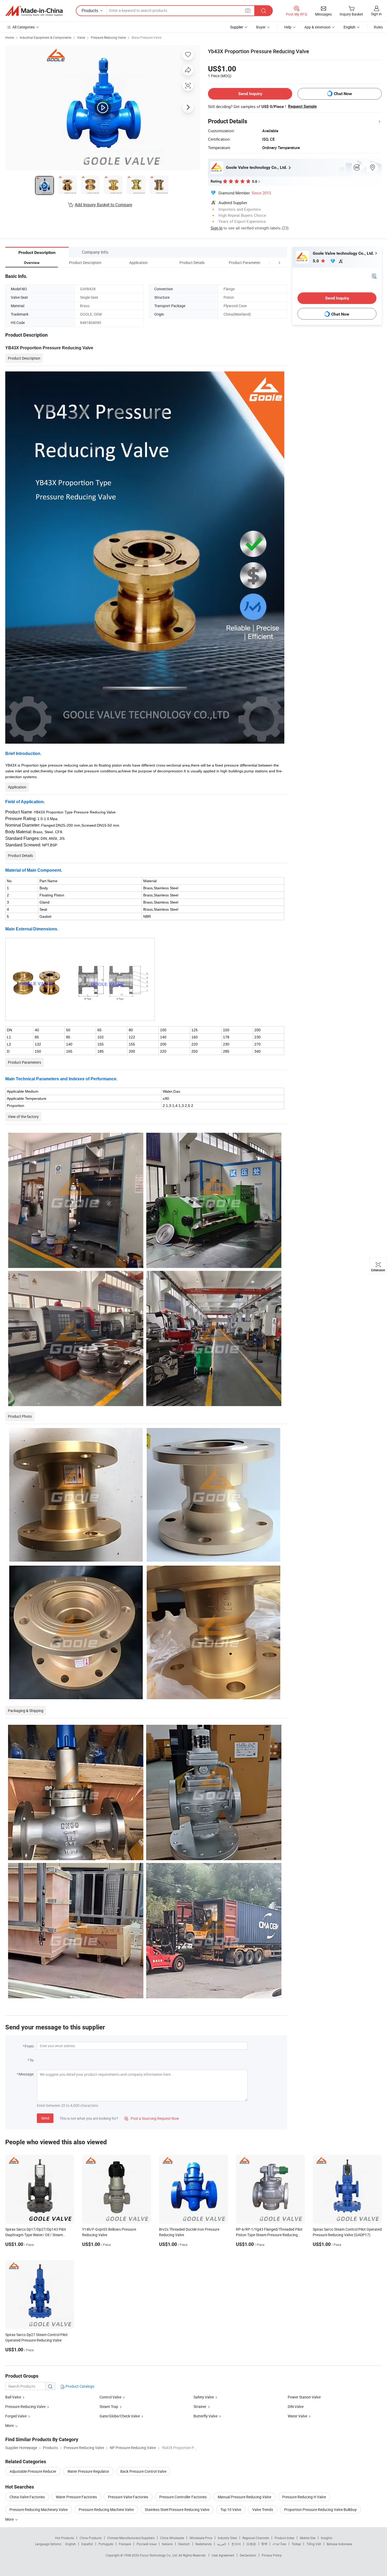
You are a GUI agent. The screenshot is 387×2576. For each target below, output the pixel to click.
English (71, 2544)
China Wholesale (172, 2538)
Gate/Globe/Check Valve (120, 2416)
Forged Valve (16, 2416)
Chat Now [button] (343, 94)
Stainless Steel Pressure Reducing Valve (177, 2509)
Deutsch (184, 2544)
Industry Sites (227, 2538)
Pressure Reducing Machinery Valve (39, 2509)
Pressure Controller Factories (183, 2497)
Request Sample (302, 106)
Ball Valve (13, 2397)
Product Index (284, 2538)
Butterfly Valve (205, 2416)
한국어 (236, 2544)
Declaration (248, 2555)
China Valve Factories (27, 2497)
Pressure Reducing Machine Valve (106, 2509)
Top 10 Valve (231, 2509)
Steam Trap (109, 2406)
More (10, 2519)
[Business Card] (374, 276)
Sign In (217, 228)
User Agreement (223, 2555)
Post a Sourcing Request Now (152, 2118)
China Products (91, 2538)
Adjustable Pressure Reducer (33, 2471)
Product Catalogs (80, 2386)
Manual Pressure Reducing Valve (244, 2497)
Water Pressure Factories (76, 2497)
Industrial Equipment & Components (46, 37)
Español (87, 2544)
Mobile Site (308, 2538)
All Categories (24, 27)
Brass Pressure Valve (147, 37)
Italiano (167, 2544)
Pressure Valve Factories (128, 2497)
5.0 (316, 261)
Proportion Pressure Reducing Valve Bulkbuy (320, 2509)
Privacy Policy (272, 2555)
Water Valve (297, 2416)
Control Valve (110, 2397)
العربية (222, 2544)
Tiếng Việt (314, 2544)
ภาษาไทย (279, 2544)
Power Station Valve (304, 2397)
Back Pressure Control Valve (143, 2471)
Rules (378, 27)
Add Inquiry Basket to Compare (103, 205)
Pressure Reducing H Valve (304, 2497)
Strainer (200, 2406)
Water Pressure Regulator (88, 2471)
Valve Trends (263, 2509)
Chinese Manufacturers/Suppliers (131, 2538)
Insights (327, 2538)
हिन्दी (264, 2544)
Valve (81, 37)
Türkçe (296, 2544)
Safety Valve (204, 2397)
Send (45, 2118)
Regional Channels (256, 2538)
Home (10, 37)
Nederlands (204, 2544)
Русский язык (147, 2544)
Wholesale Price (201, 2538)
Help (288, 27)
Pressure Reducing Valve (108, 37)
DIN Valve (296, 2406)
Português (106, 2544)
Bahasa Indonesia (339, 2544)
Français (125, 2544)
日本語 (251, 2544)
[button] (270, 262)
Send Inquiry (250, 94)
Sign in (376, 14)
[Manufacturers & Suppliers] (34, 11)
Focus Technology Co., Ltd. (159, 2555)
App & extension (317, 27)
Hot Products (64, 2538)
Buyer (261, 27)
